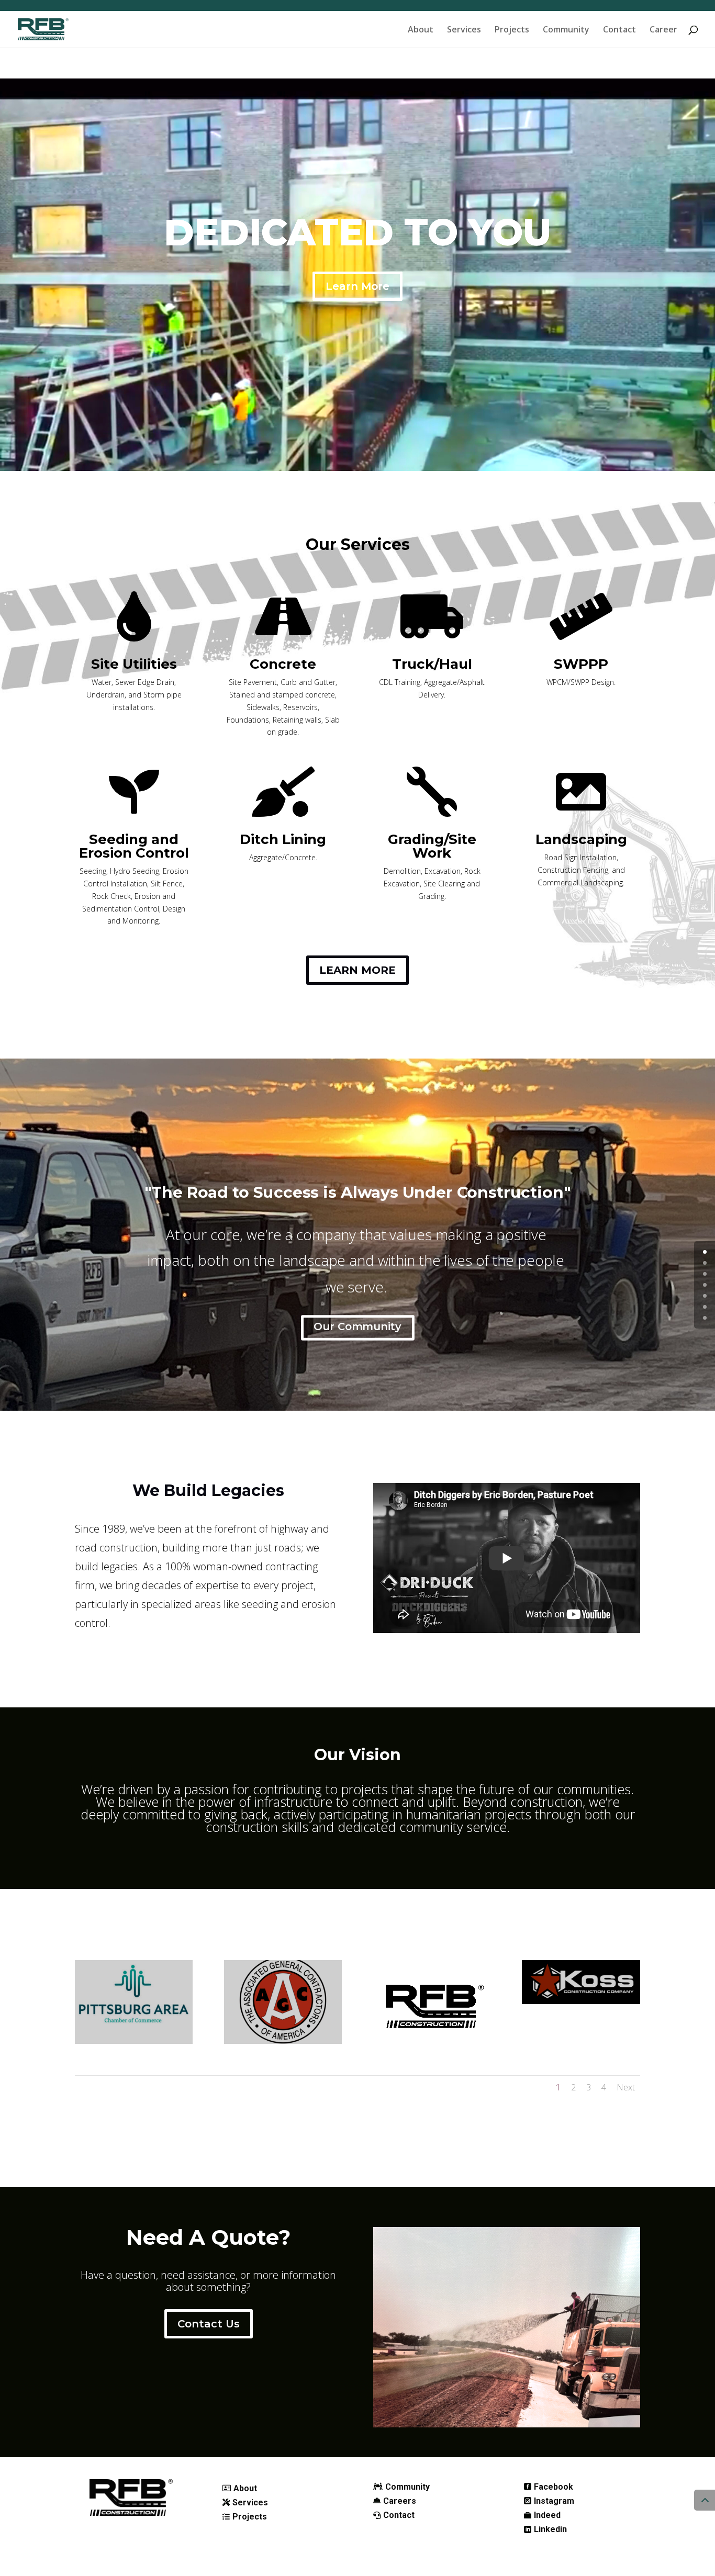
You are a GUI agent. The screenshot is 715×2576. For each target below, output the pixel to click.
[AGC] (283, 2041)
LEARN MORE (357, 970)
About (421, 30)
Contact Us (209, 2324)
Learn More (357, 286)
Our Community (357, 1326)
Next (626, 2087)
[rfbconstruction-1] (432, 2041)
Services (464, 30)
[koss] (581, 2001)
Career (663, 30)
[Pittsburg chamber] (134, 2041)
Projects (512, 30)
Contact (619, 30)
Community (566, 30)
